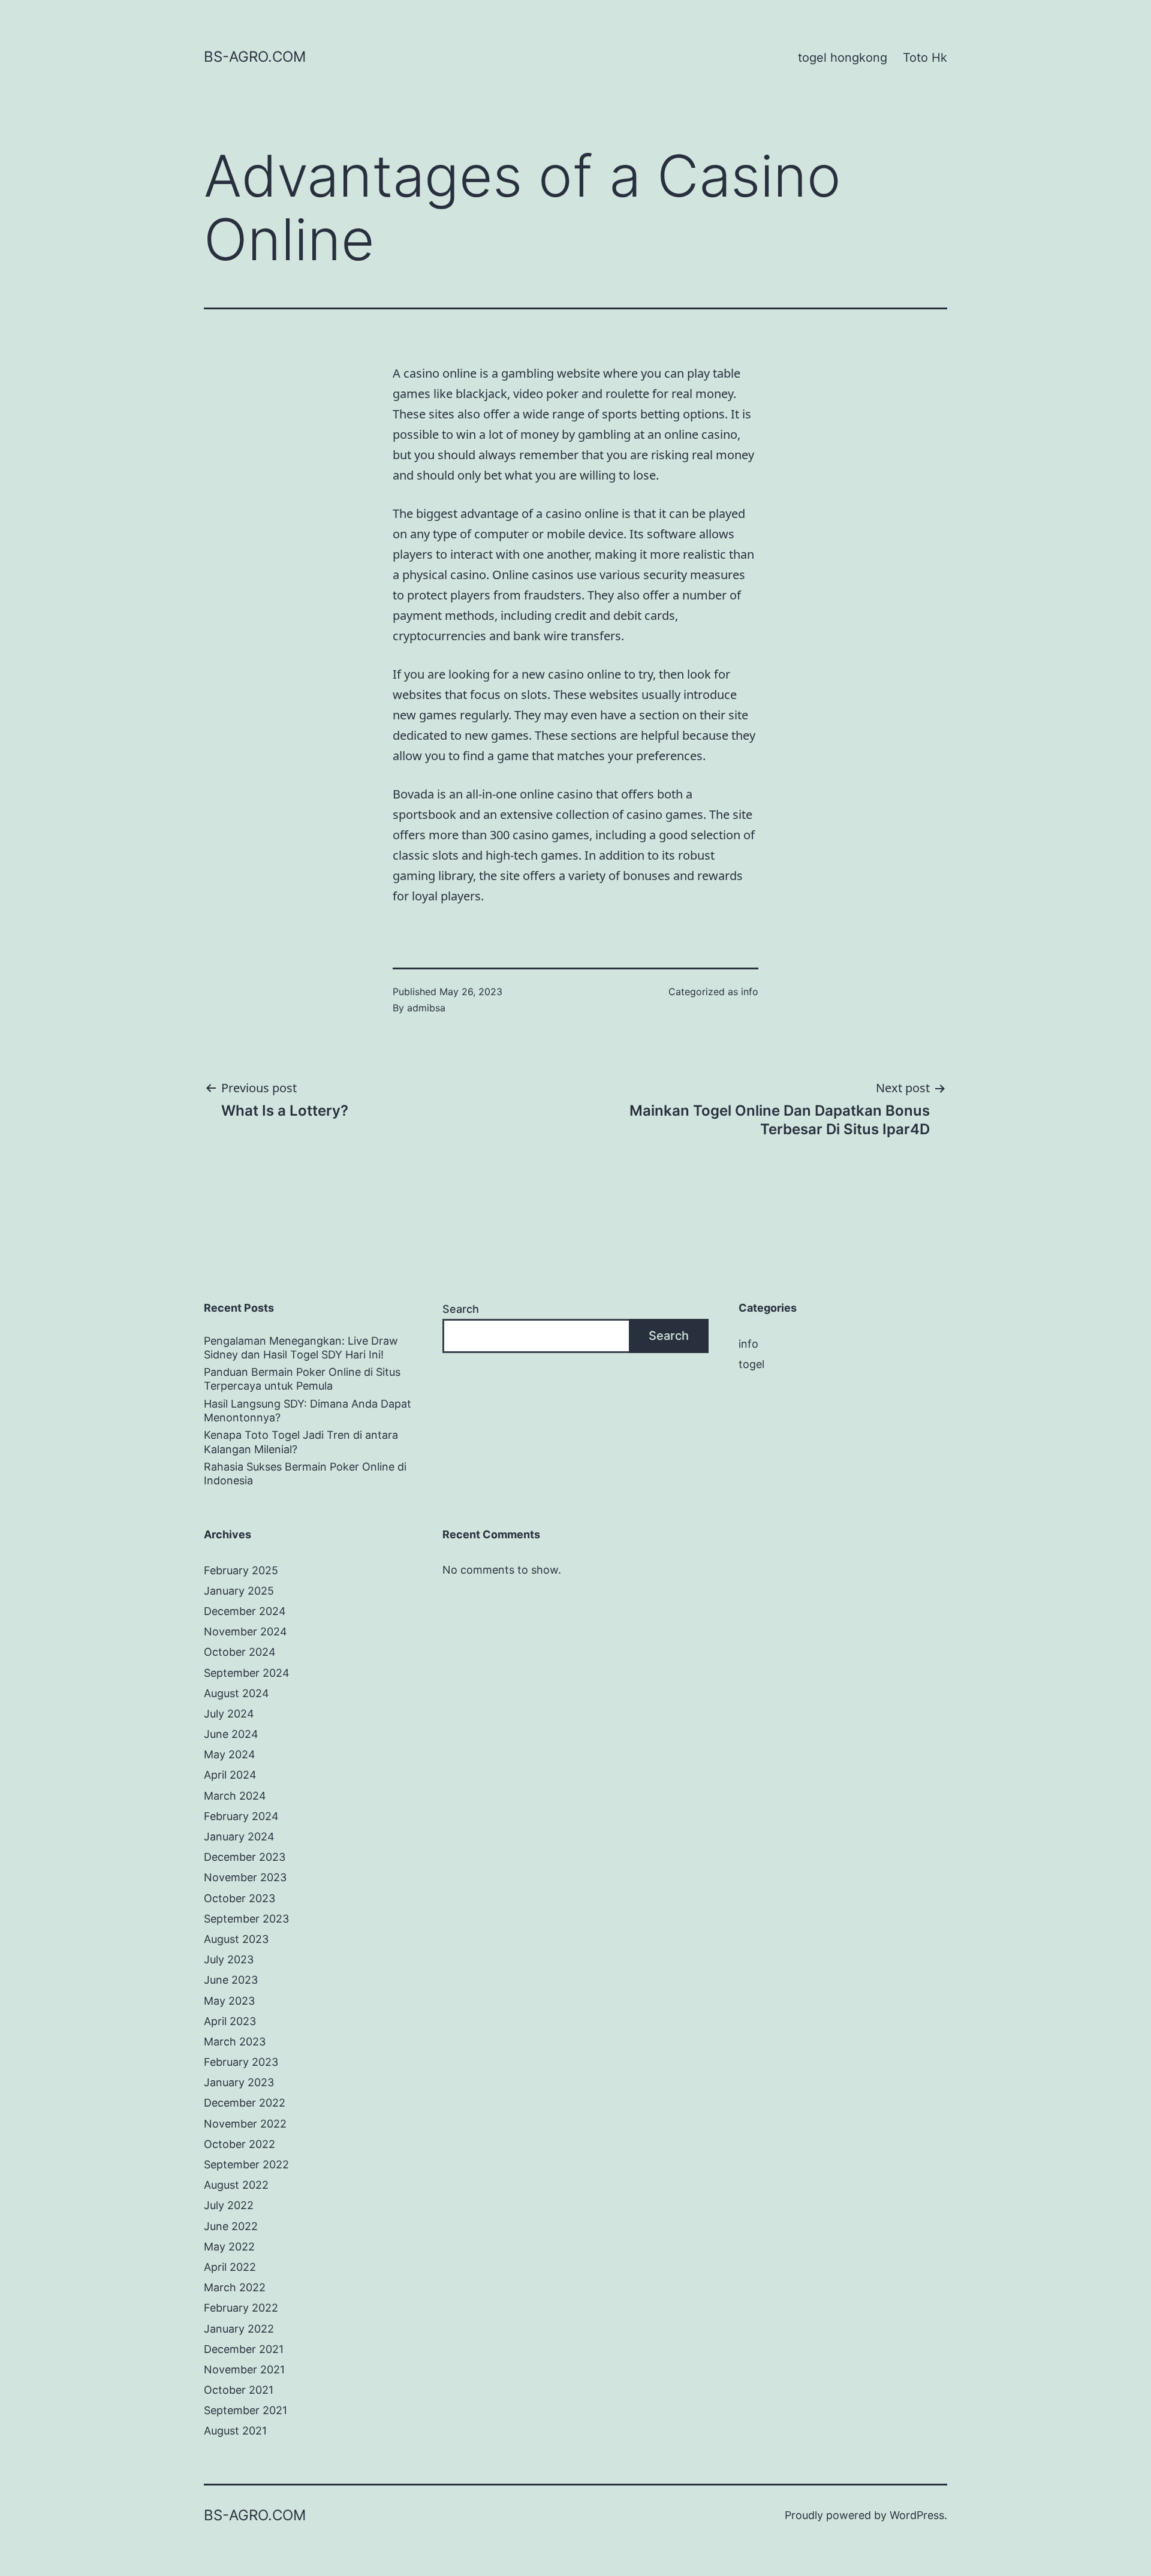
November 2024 (245, 1632)
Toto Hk (925, 58)
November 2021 (244, 2369)
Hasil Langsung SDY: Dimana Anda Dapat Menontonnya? (308, 1411)
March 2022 (235, 2287)
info (750, 992)
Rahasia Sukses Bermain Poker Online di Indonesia (305, 1474)
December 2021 (244, 2349)
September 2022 (246, 2164)
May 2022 (229, 2247)
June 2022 (231, 2226)
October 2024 (240, 1652)
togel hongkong (843, 58)
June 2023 (231, 1980)
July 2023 (229, 1959)
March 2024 (235, 1796)
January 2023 (239, 2082)
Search (461, 1309)
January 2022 (239, 2329)
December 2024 (245, 1611)
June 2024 (231, 1734)
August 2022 (236, 2185)
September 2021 (245, 2410)
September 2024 (247, 1673)
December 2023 (245, 1857)
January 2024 (239, 1837)
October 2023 (239, 1898)
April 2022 (230, 2267)
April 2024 (230, 1775)
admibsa (426, 1008)
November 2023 (245, 1877)
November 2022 (245, 2124)
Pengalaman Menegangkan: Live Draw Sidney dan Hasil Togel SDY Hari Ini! (301, 1348)
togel (751, 1364)
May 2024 (230, 1754)
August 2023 (236, 1939)
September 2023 (246, 1919)
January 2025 (239, 1591)
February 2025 (241, 1570)
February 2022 (241, 2308)
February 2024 (241, 1816)
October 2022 (239, 2144)
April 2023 (230, 2021)
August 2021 (235, 2431)
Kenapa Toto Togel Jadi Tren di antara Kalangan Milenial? (301, 1442)
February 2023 (241, 2062)
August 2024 (236, 1693)
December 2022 (245, 2103)
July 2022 (229, 2205)
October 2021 (239, 2390)
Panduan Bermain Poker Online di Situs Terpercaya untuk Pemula (302, 1379)
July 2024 (229, 1714)
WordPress (917, 2515)
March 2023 (235, 2042)
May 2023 (229, 2001)
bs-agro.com (255, 57)
